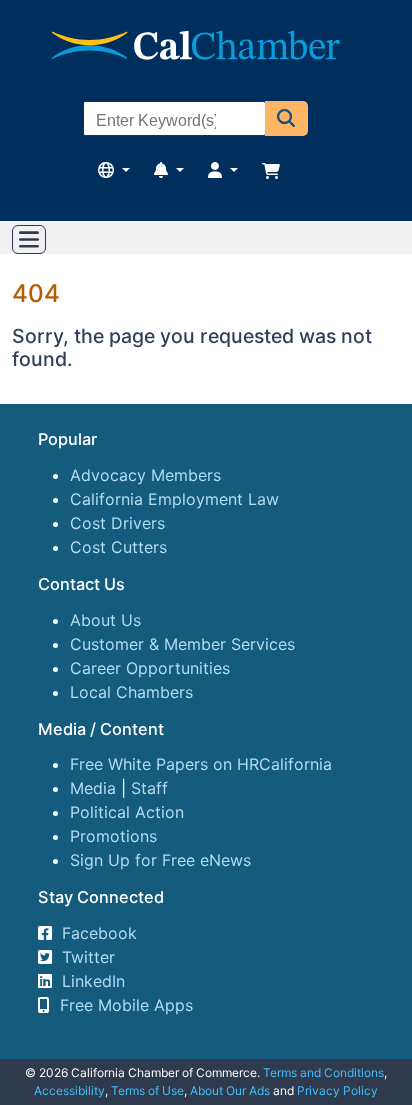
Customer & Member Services (182, 644)
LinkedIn (93, 981)
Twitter (88, 957)
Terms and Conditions (323, 1072)
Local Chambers (131, 692)
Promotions (113, 836)
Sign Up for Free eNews (160, 860)
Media (93, 788)
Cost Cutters (118, 547)
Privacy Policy (337, 1090)
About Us (105, 620)
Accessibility (69, 1090)
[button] (286, 118)
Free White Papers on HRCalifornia (201, 764)
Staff (149, 788)
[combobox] (174, 121)
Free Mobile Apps (126, 1005)
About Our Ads (230, 1090)
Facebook (99, 933)
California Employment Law (174, 499)
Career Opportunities (150, 668)
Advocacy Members (145, 475)
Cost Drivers (117, 523)
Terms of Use (147, 1090)
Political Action (127, 812)
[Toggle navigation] (29, 240)
